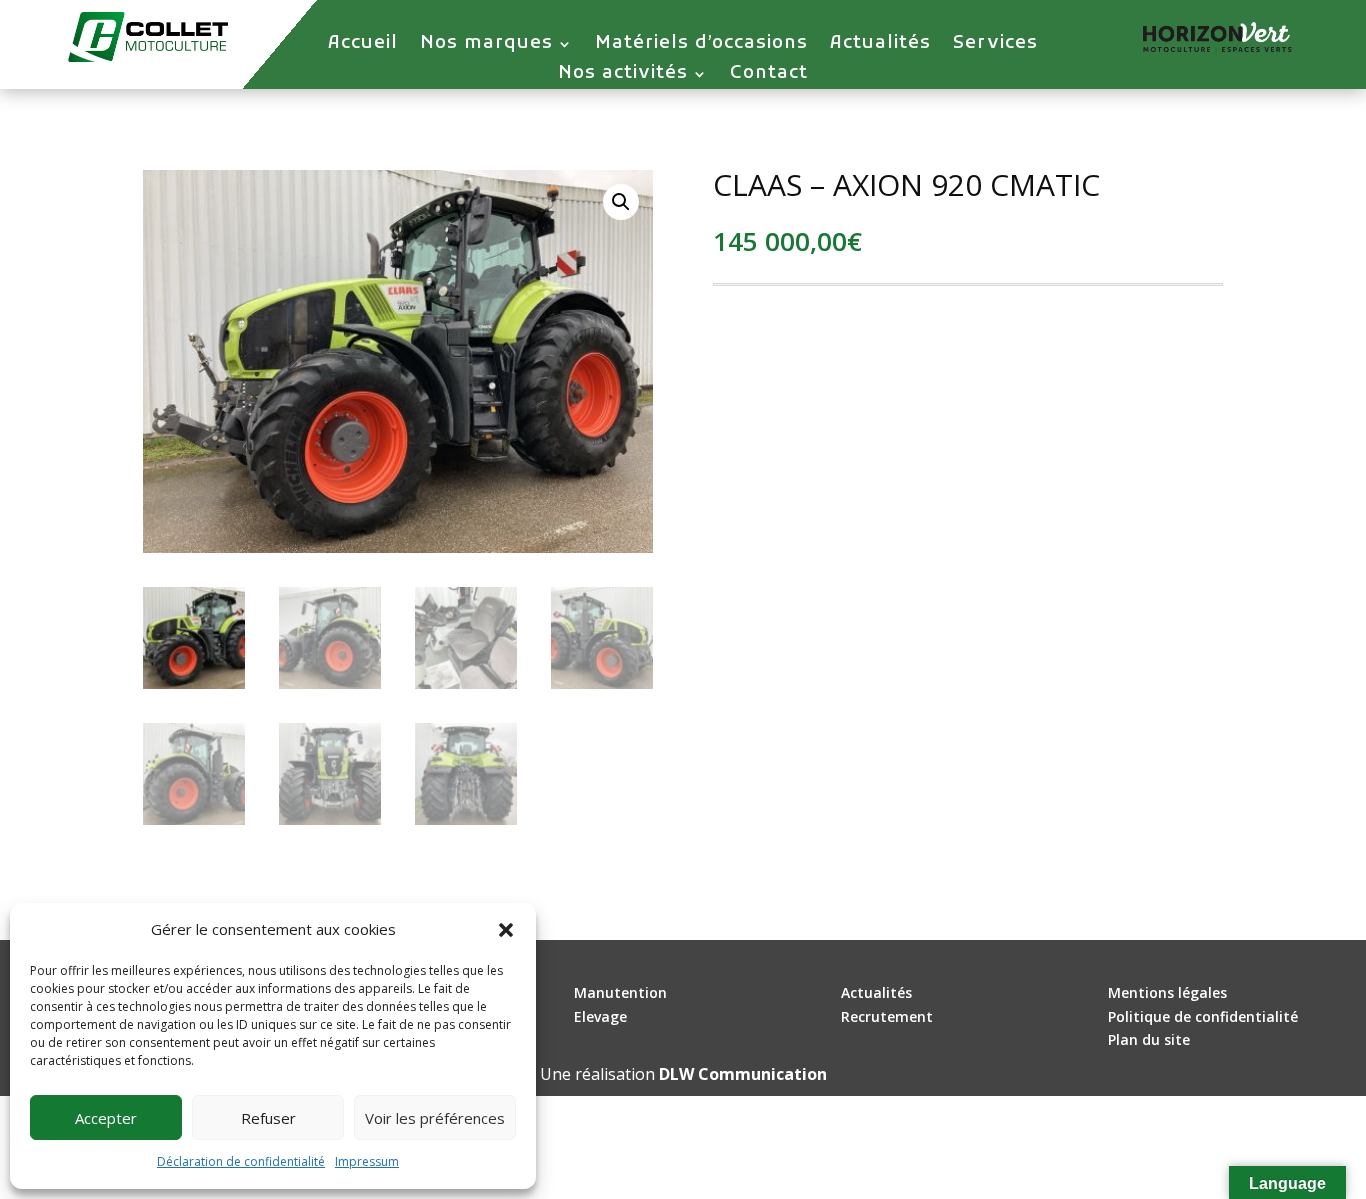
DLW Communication (743, 1074)
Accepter (106, 1118)
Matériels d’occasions (701, 46)
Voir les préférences (435, 1118)
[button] (506, 930)
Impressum (367, 1161)
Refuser (268, 1118)
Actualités (880, 46)
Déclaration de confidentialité (241, 1161)
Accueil (363, 46)
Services (995, 46)
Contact (769, 76)
